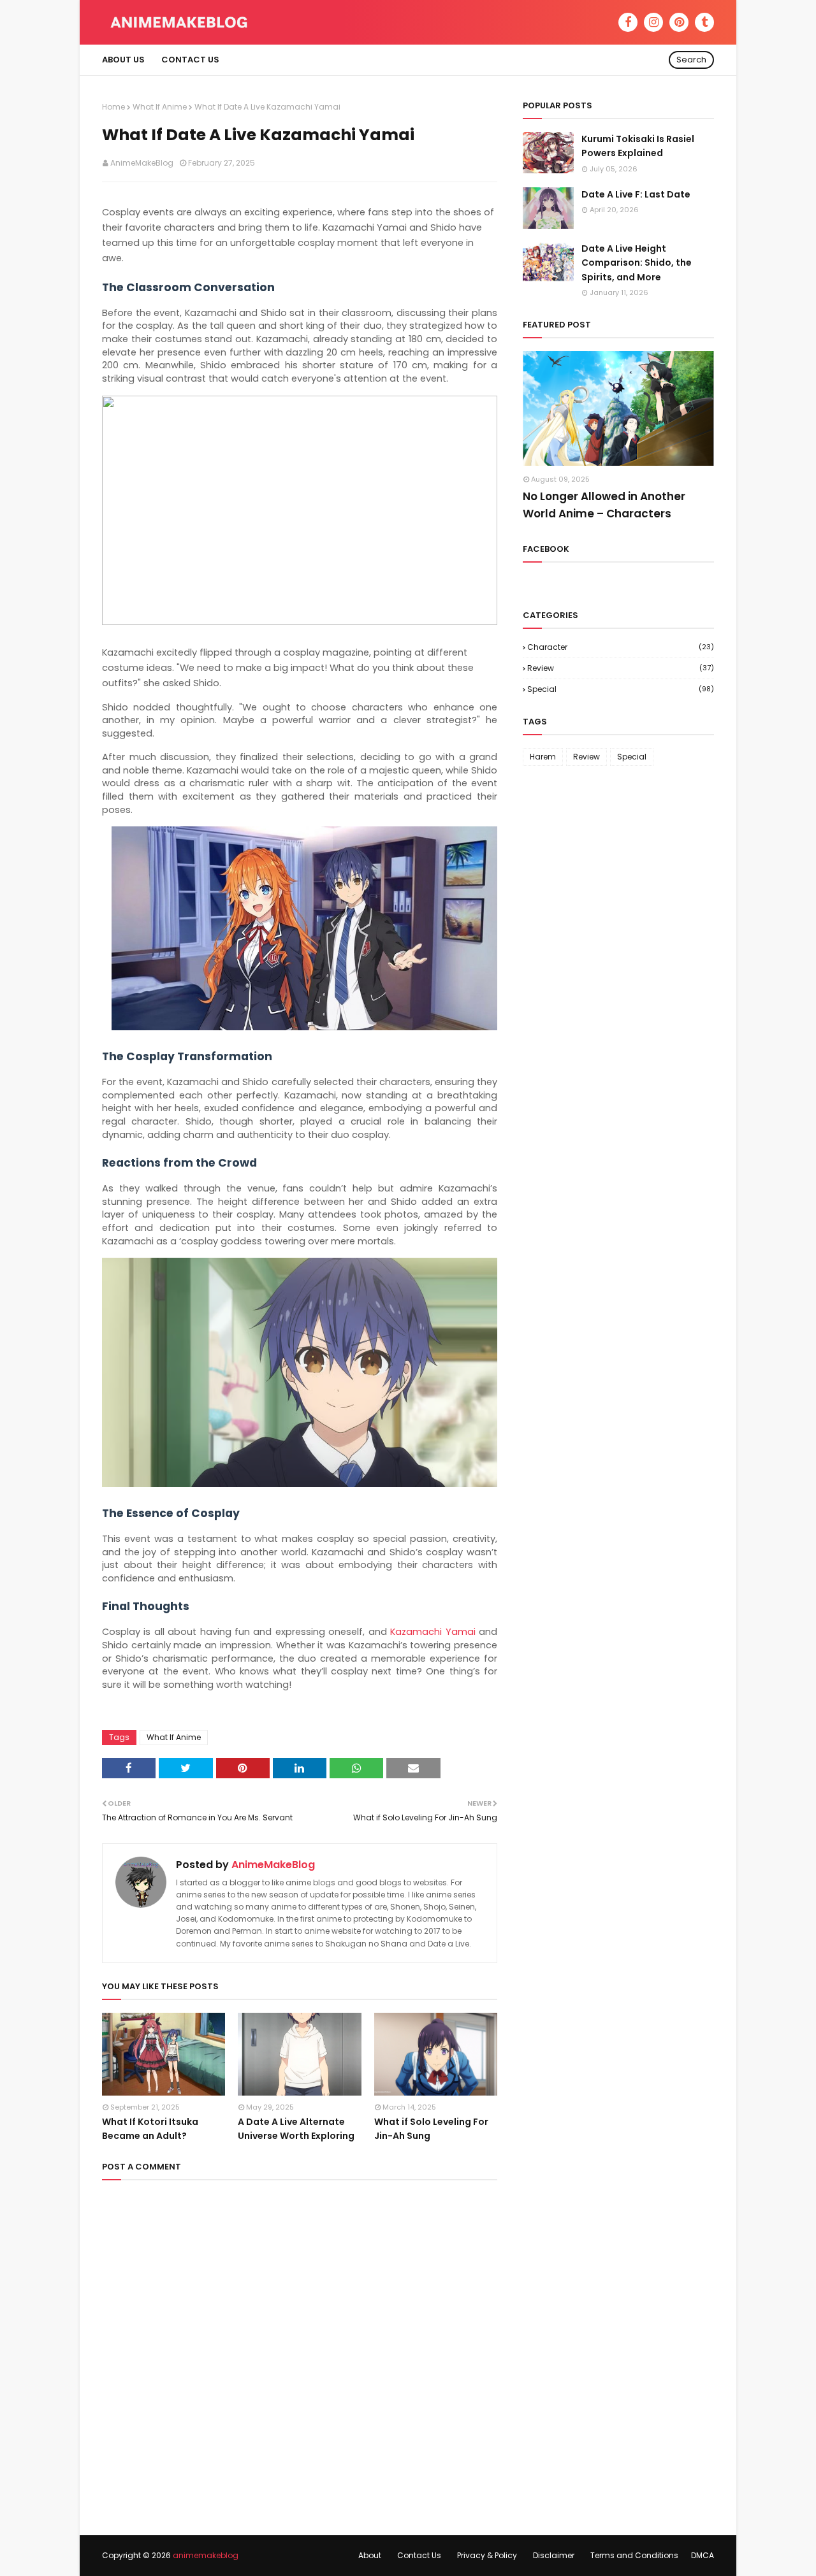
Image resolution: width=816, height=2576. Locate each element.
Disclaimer (554, 2555)
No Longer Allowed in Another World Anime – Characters (604, 505)
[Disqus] (300, 2352)
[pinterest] (679, 22)
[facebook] (628, 22)
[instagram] (653, 22)
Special (621, 689)
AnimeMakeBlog (142, 163)
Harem (543, 757)
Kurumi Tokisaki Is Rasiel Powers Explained (638, 146)
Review (621, 668)
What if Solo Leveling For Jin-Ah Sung (431, 2129)
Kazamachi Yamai (433, 1632)
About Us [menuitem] (123, 60)
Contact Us (419, 2555)
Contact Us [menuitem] (190, 60)
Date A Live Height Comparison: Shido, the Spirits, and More (637, 263)
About (370, 2555)
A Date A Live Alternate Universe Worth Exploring (296, 2129)
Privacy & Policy (487, 2555)
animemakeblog (206, 2555)
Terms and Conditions (634, 2555)
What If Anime (160, 107)
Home (113, 107)
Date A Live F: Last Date (636, 194)
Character (621, 647)
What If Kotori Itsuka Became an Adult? (150, 2129)
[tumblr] (704, 22)
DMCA (703, 2555)
